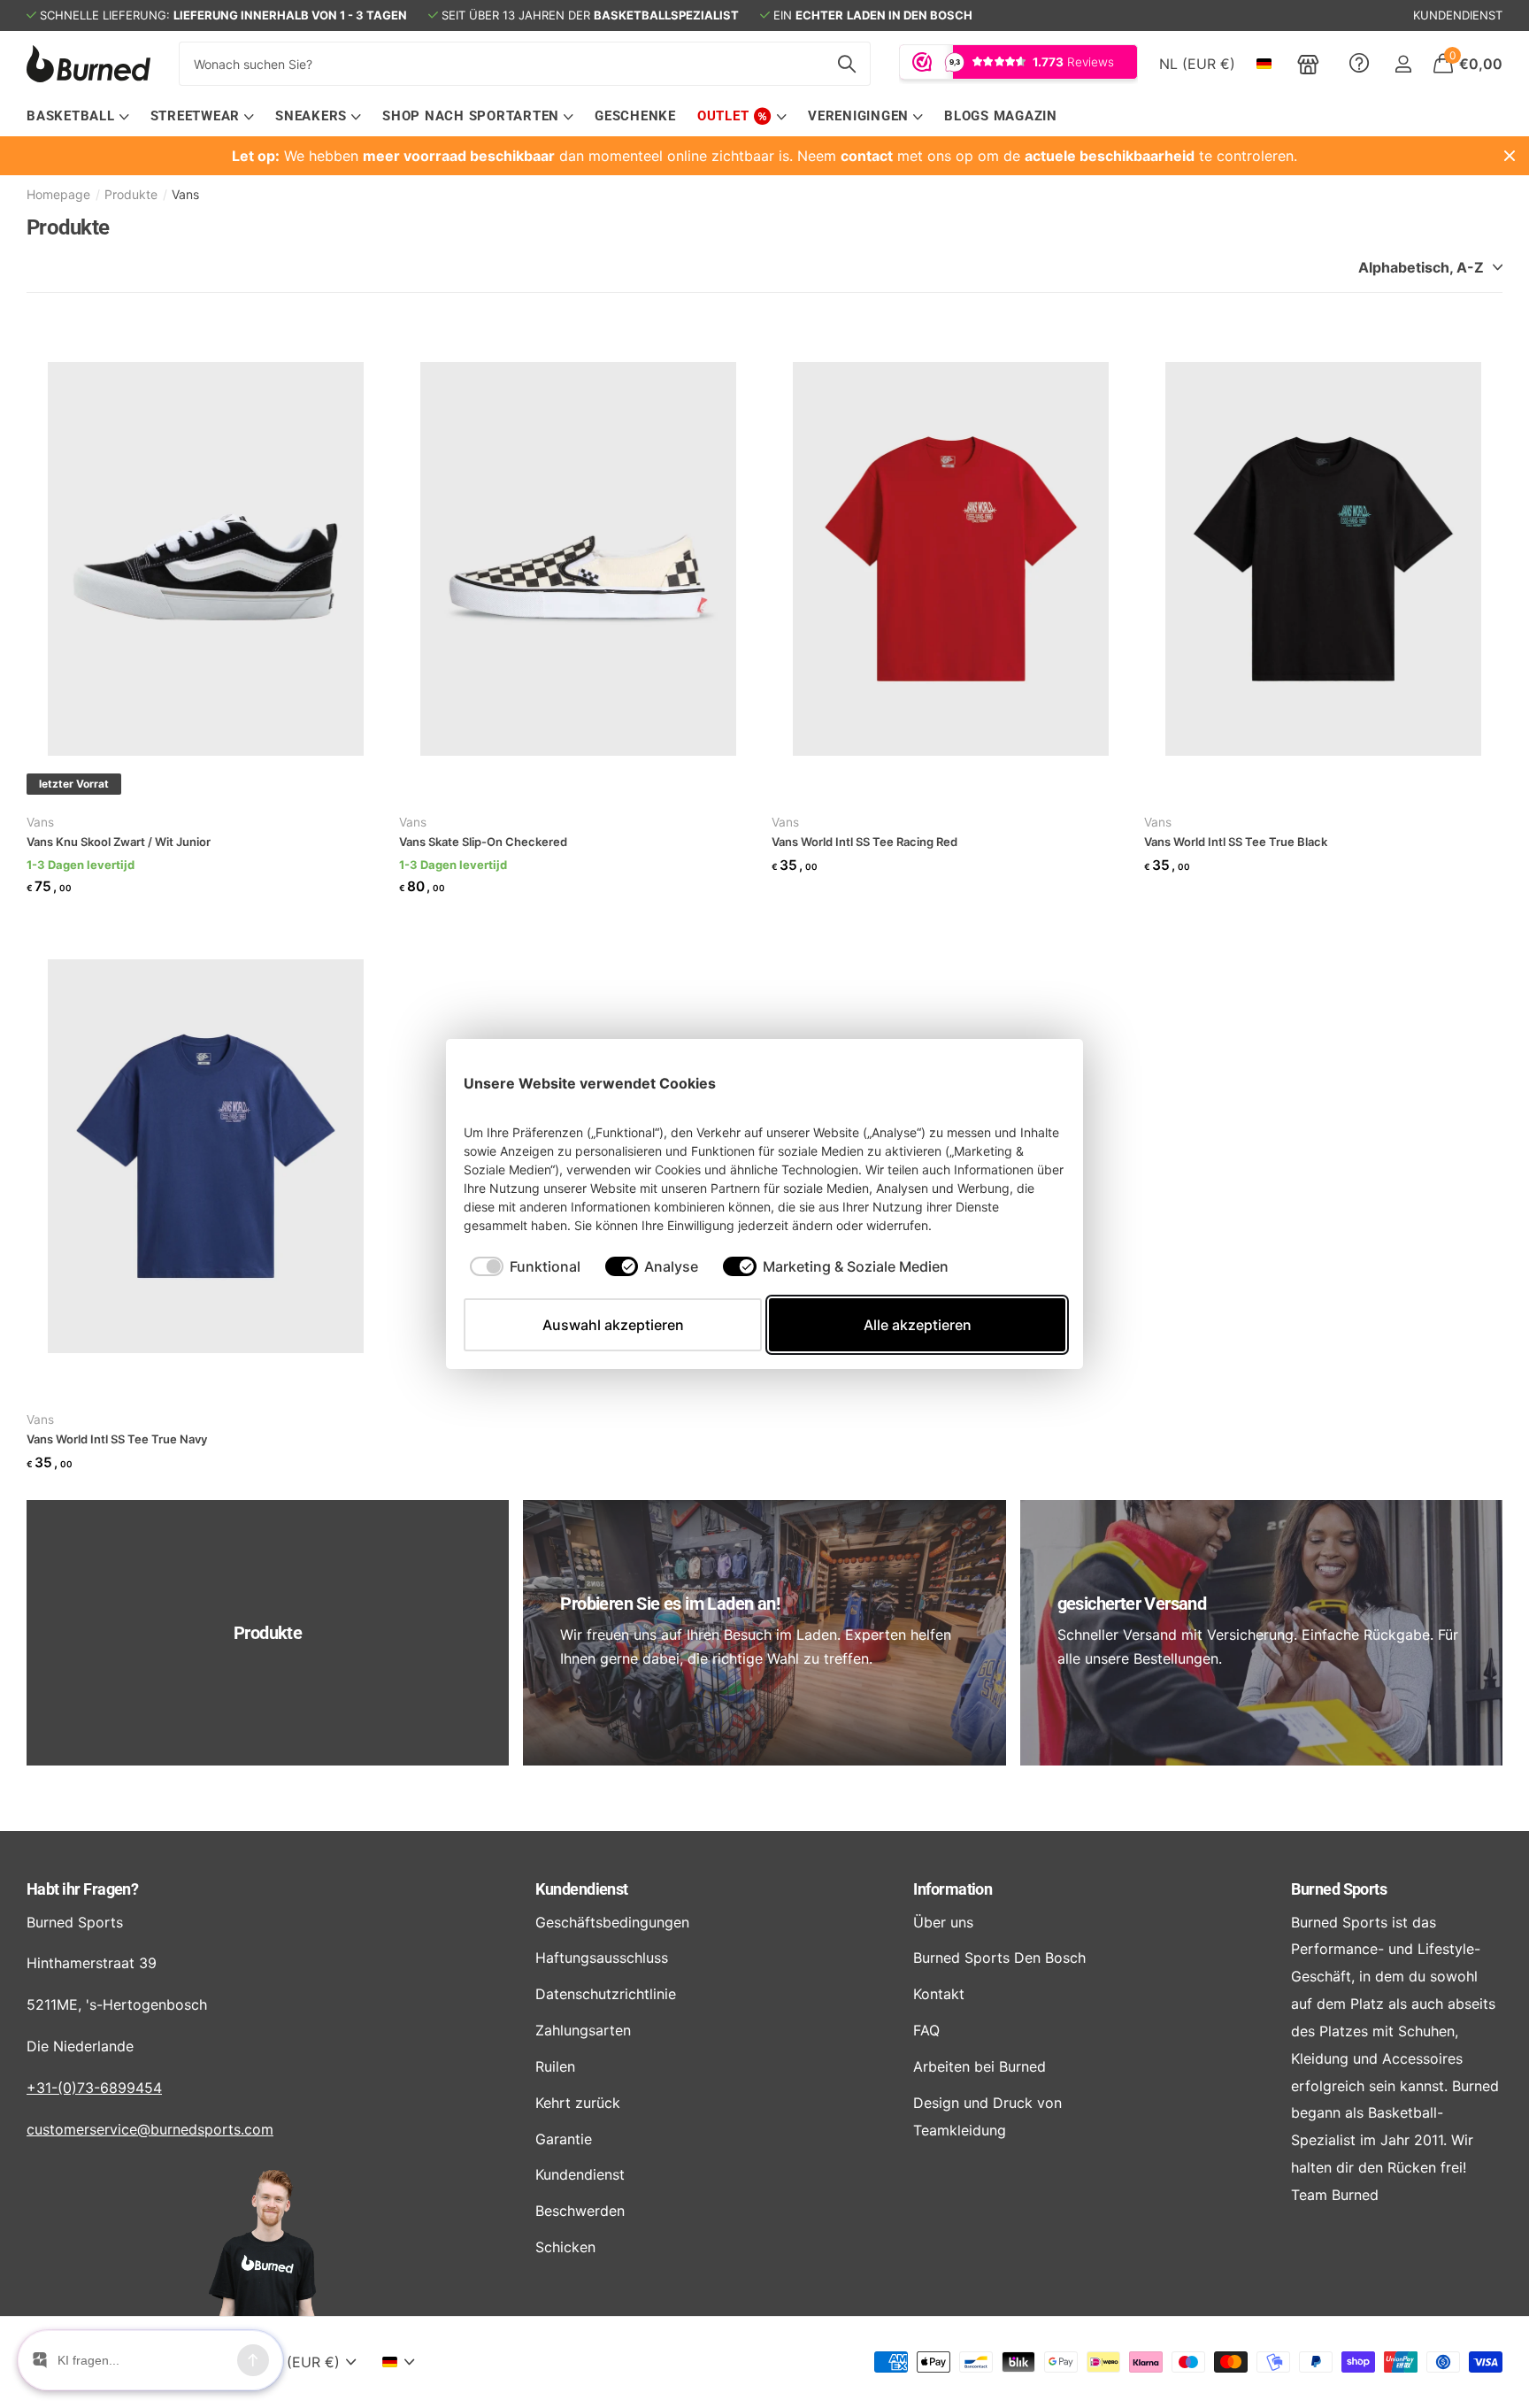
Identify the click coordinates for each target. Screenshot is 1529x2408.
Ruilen (555, 2066)
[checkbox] (525, 1266)
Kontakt (939, 1994)
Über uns (943, 1922)
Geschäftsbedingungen (612, 1922)
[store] (1308, 64)
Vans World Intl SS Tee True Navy (117, 1439)
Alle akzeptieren (918, 1325)
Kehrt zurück (578, 2103)
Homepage (58, 194)
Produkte (131, 194)
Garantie (564, 2139)
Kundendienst (582, 1889)
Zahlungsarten (583, 2030)
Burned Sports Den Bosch (999, 1958)
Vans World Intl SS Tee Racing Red (864, 842)
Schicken (565, 2247)
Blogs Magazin (1001, 116)
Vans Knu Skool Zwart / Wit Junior (119, 842)
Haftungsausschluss (602, 1958)
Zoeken (846, 64)
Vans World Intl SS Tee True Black (1236, 842)
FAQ (926, 2030)
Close (1510, 156)
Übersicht (1025, 1083)
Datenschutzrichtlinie (606, 1994)
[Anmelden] (1403, 64)
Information (953, 1889)
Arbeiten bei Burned (980, 2066)
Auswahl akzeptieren (613, 1325)
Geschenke (635, 116)
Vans (40, 822)
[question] (1359, 64)
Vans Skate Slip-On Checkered (483, 842)
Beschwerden (580, 2211)
